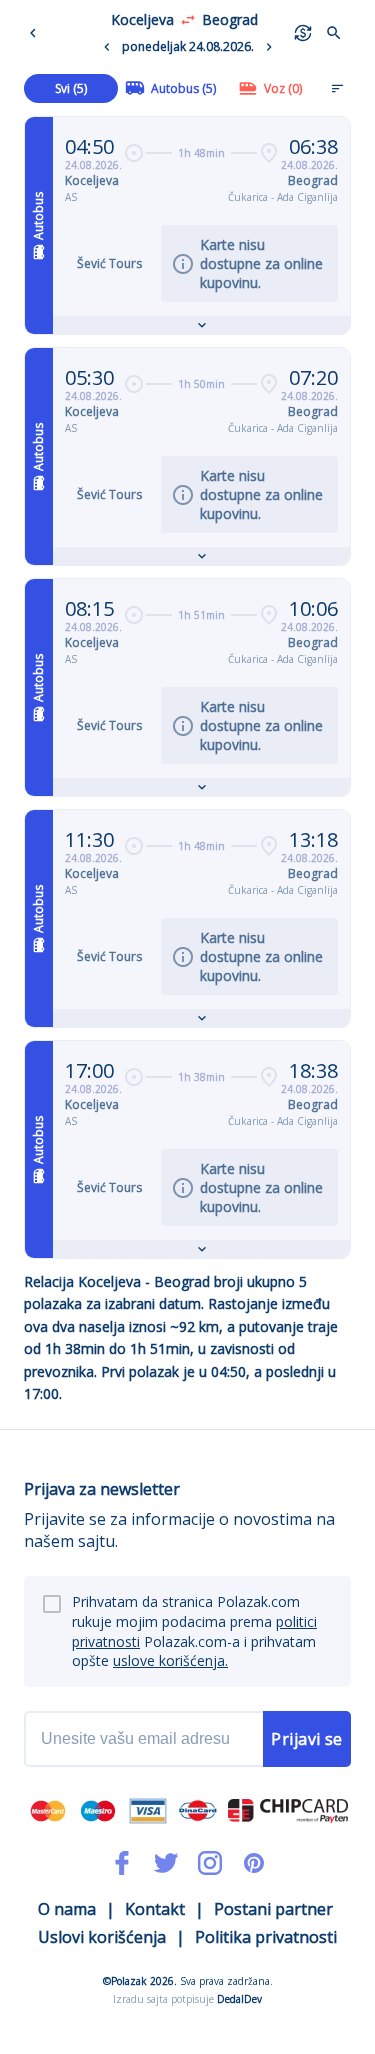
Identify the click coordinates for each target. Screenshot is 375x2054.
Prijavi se (307, 1739)
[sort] (337, 88)
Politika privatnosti (266, 1937)
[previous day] (107, 47)
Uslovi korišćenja (102, 1937)
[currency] (303, 33)
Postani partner (273, 1909)
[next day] (269, 47)
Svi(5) (71, 88)
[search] (334, 33)
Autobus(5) (183, 88)
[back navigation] (37, 33)
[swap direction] (188, 20)
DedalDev (239, 1999)
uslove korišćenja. (170, 1660)
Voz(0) (283, 88)
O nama (67, 1909)
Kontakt (155, 1909)
